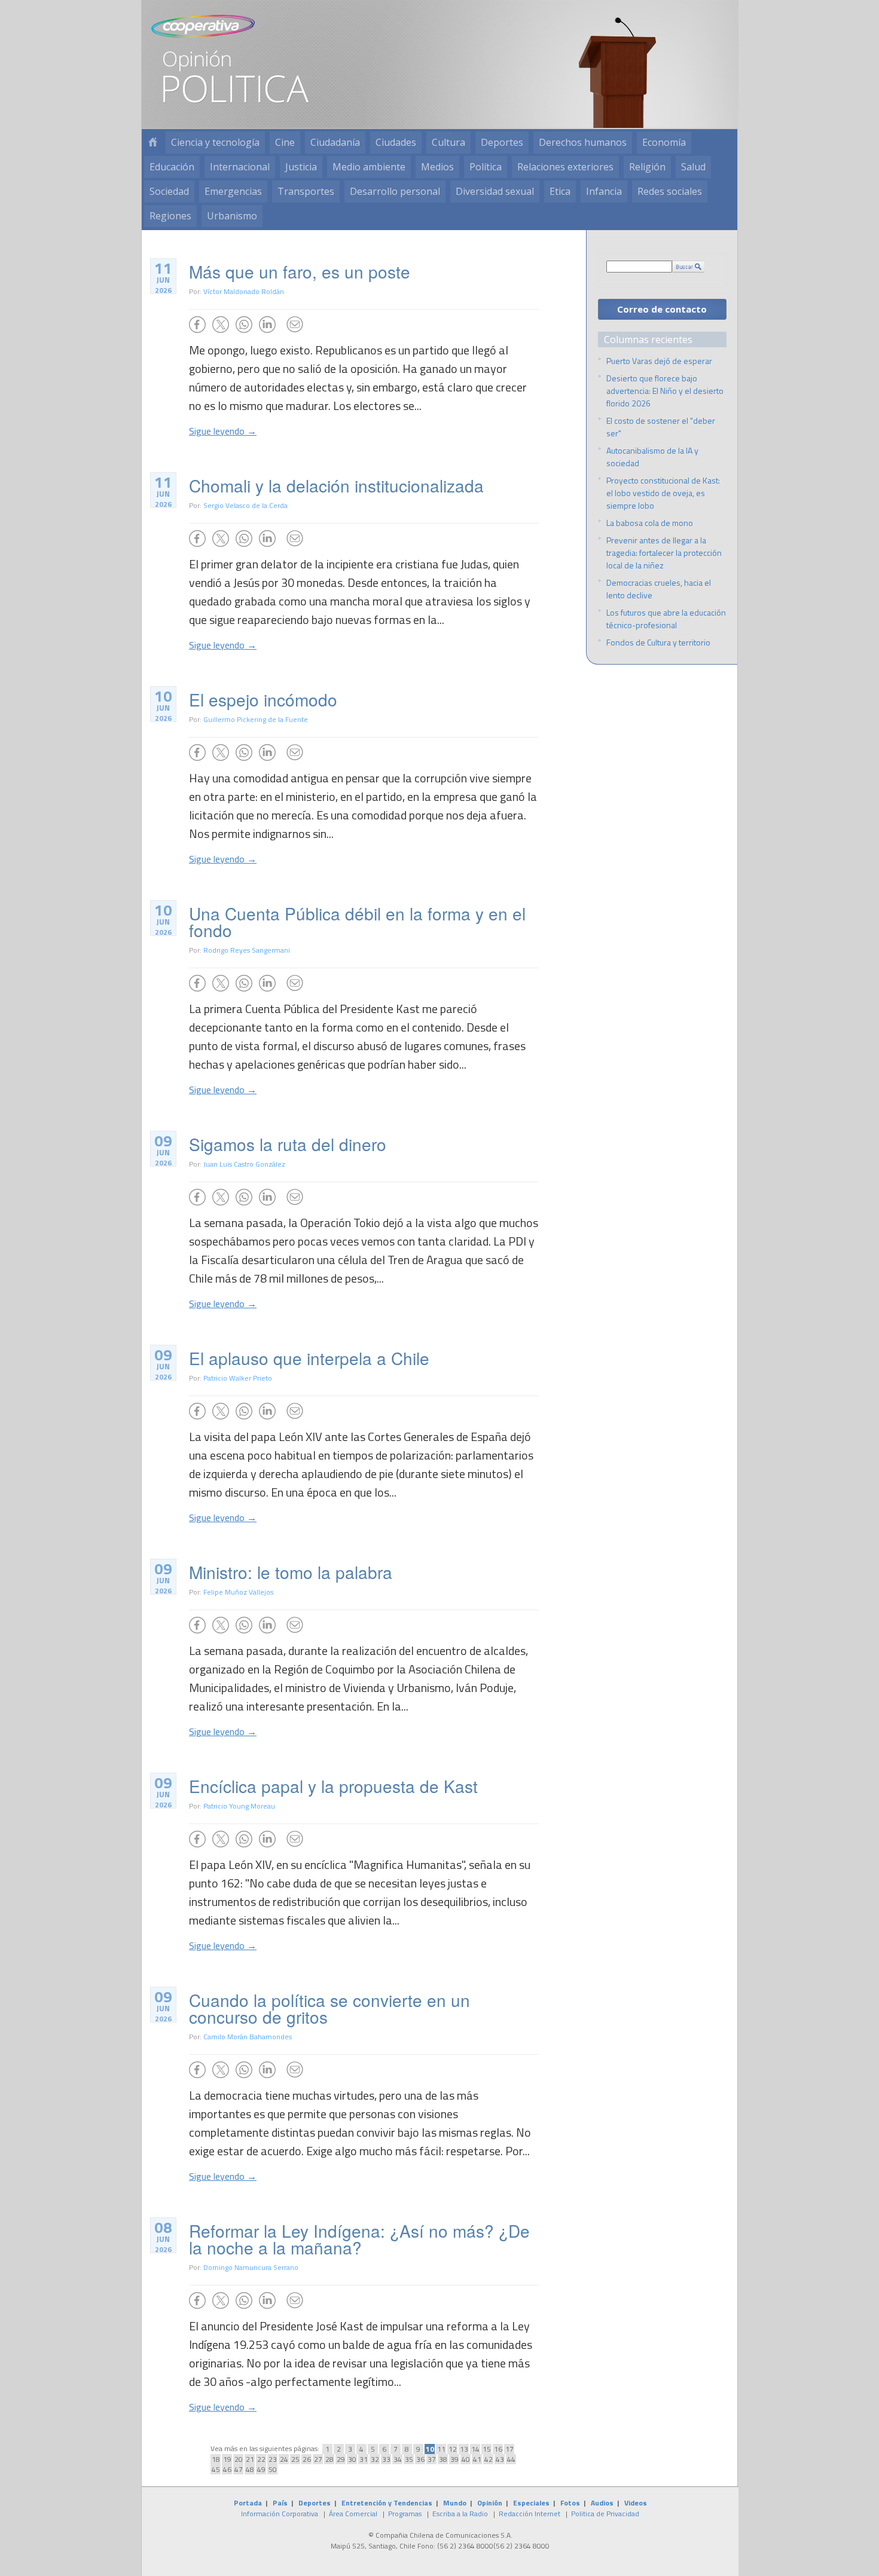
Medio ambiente (369, 167)
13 (464, 2449)
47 (239, 2469)
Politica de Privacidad (605, 2514)
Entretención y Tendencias (387, 2503)
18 (216, 2459)
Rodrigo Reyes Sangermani (247, 950)
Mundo (455, 2503)
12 (453, 2449)
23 (273, 2459)
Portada (248, 2503)
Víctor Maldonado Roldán (244, 291)
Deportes (502, 142)
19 (227, 2459)
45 (216, 2469)
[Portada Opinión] (152, 143)
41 (477, 2459)
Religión (647, 167)
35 (409, 2459)
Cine (285, 142)
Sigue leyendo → (223, 431)
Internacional (240, 167)
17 (509, 2449)
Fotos (570, 2503)
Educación (172, 167)
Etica (560, 191)
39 (454, 2459)
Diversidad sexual (495, 191)
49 (261, 2469)
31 (364, 2459)
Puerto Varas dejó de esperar (659, 361)
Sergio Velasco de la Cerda (245, 505)
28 (329, 2459)
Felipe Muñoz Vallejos (238, 1592)
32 (375, 2459)
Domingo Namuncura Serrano (251, 2267)
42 (489, 2459)
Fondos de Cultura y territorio (658, 642)
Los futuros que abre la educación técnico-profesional (666, 619)
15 (487, 2449)
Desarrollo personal (395, 191)
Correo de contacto (662, 309)
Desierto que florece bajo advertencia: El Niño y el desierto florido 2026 (665, 391)
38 (443, 2459)
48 (250, 2469)
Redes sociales (670, 191)
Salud (693, 167)
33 (386, 2459)
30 (352, 2459)
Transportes (306, 191)
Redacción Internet (529, 2514)
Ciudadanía (335, 142)
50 (273, 2469)
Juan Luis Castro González (244, 1164)
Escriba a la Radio (460, 2514)
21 (250, 2459)
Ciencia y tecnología (215, 142)
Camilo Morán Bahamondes (248, 2037)
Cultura (448, 142)
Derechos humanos (583, 142)
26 (307, 2459)
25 (295, 2459)
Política (486, 167)
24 (284, 2459)
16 (498, 2449)
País (280, 2503)
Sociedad (169, 191)
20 (239, 2459)
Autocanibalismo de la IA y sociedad (652, 457)
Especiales (531, 2503)
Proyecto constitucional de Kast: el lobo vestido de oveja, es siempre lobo (663, 493)
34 (398, 2459)
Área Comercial (353, 2514)
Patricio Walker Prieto (238, 1378)
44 (511, 2459)
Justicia (301, 167)
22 (261, 2459)
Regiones (170, 216)
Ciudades (396, 142)
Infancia (604, 191)
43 (500, 2459)
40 (466, 2459)
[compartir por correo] (295, 325)
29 (341, 2459)
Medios (437, 167)
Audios (602, 2503)
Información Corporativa (280, 2514)
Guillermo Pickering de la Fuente (256, 719)
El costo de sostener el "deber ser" (661, 427)
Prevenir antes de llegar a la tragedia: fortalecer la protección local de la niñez (664, 553)
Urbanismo (232, 216)
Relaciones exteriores (565, 167)
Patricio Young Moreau (239, 1806)
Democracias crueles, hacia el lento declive (659, 589)
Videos (636, 2503)
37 (432, 2459)
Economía (664, 142)
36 (420, 2459)
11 (441, 2449)
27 (318, 2459)
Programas (405, 2514)
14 (475, 2449)
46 (227, 2469)
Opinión (490, 2503)
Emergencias (233, 191)
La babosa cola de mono (650, 523)
